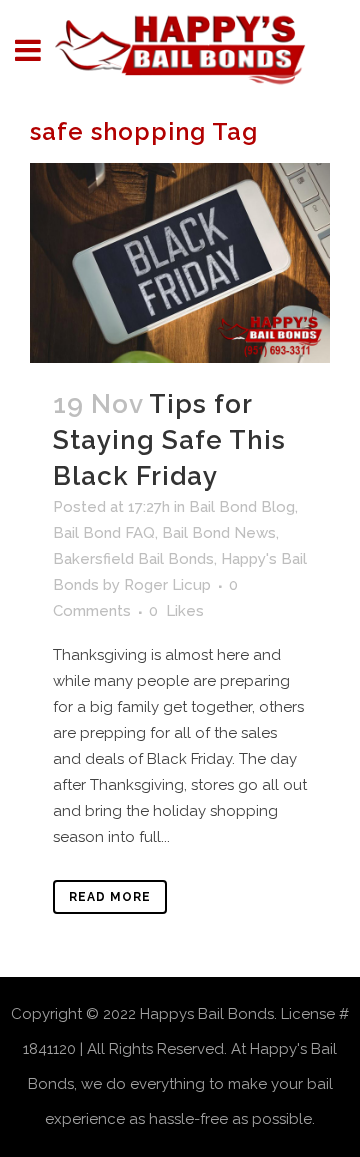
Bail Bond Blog (242, 507)
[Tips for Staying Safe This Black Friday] (180, 263)
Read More (110, 897)
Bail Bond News (219, 533)
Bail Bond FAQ (104, 533)
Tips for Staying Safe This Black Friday (169, 440)
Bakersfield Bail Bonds (133, 559)
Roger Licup (167, 585)
